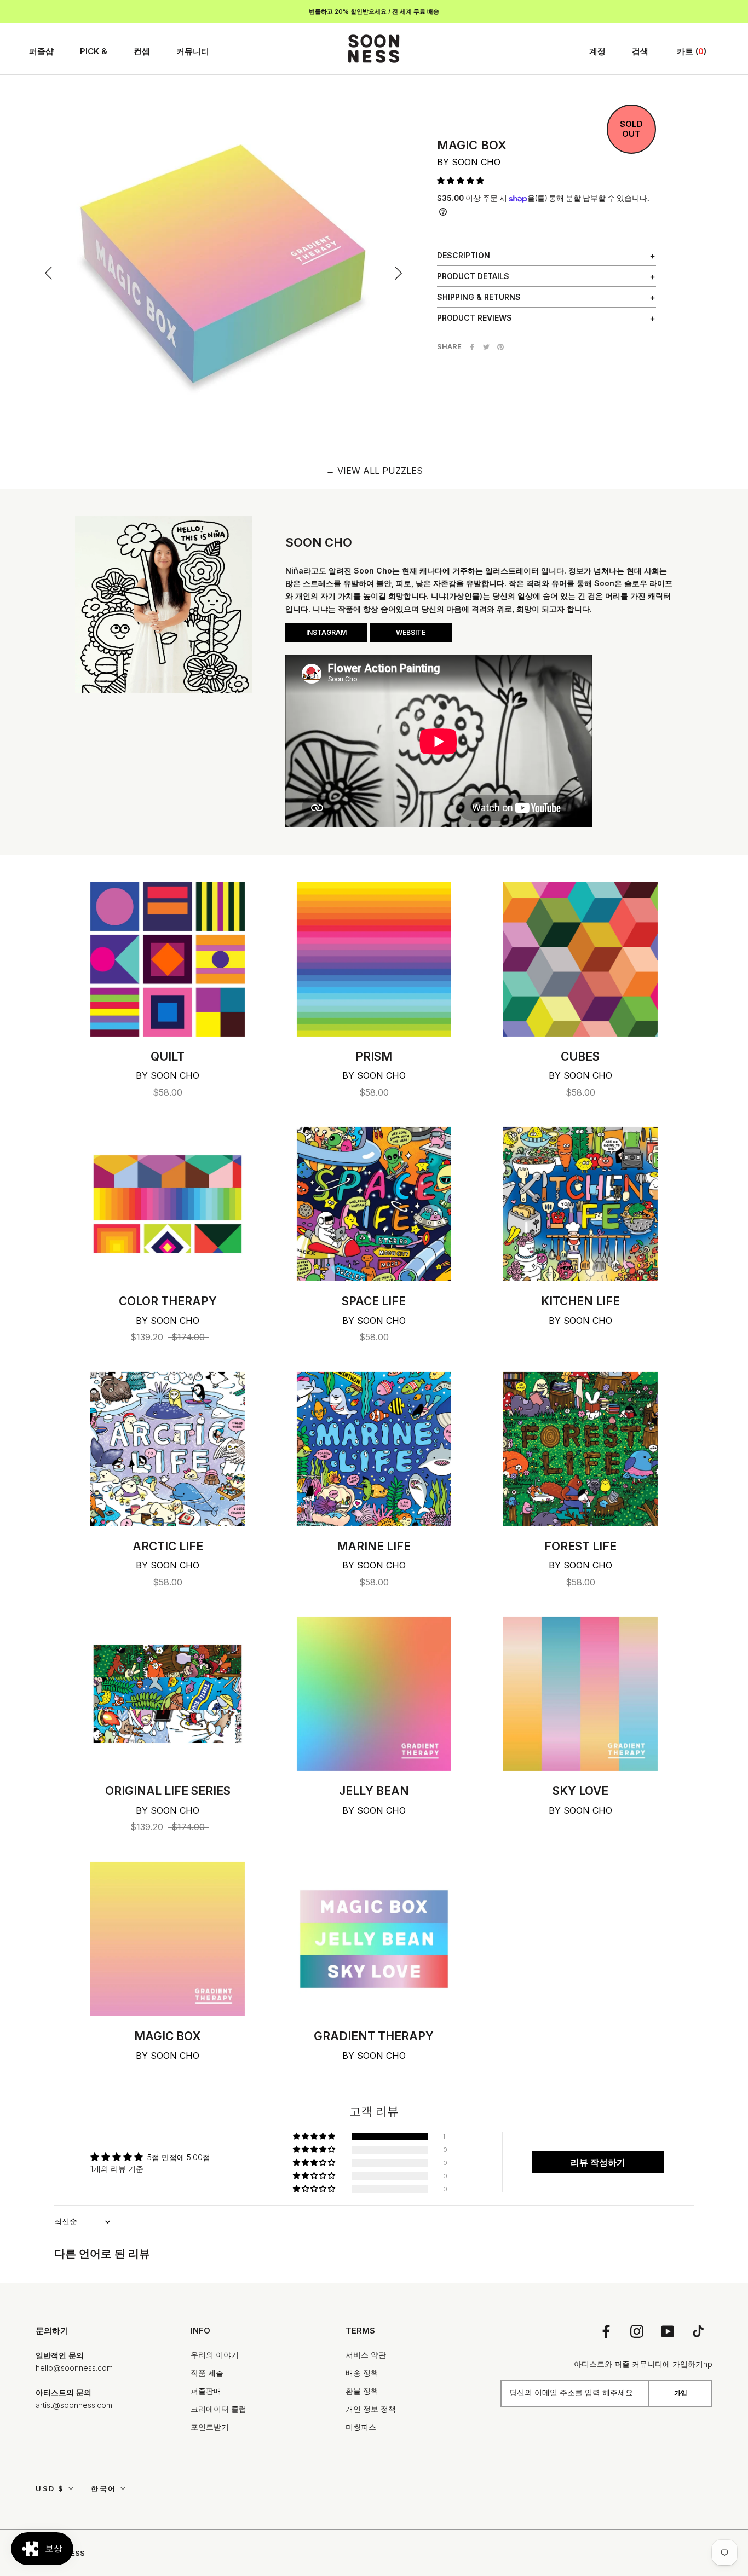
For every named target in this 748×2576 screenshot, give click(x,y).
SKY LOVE (580, 1791)
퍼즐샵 (41, 51)
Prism (374, 1057)
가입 (681, 2393)
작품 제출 (207, 2373)
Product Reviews (474, 318)
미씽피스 (361, 2427)
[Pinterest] (500, 347)
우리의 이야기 (215, 2355)
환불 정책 (362, 2391)
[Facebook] (472, 347)
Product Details (473, 276)
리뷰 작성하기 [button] (598, 2162)
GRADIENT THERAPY (374, 2036)
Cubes (580, 1057)
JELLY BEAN (374, 1791)
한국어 (104, 2488)
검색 (640, 51)
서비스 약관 (366, 2355)
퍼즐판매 (206, 2391)
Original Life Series (168, 1791)
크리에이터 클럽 (218, 2409)
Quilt (168, 1057)
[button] (461, 180)
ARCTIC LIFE (168, 1546)
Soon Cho (476, 162)
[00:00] (223, 261)
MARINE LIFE (374, 1546)
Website (411, 632)
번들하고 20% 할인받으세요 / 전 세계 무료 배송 (374, 11)
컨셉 (142, 51)
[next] (397, 273)
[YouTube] (668, 2331)
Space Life (374, 1301)
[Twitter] (486, 347)
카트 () (692, 51)
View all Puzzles (374, 471)
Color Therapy (168, 1301)
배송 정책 (362, 2373)
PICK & (94, 51)
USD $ (50, 2488)
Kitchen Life (580, 1301)
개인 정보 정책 (371, 2409)
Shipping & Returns (479, 297)
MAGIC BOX (168, 2036)
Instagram (326, 632)
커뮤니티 (193, 51)
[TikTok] (698, 2331)
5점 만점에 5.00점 (179, 2157)
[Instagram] (637, 2331)
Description (464, 255)
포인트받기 (210, 2427)
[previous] (50, 273)
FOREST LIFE (580, 1546)
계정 (597, 51)
